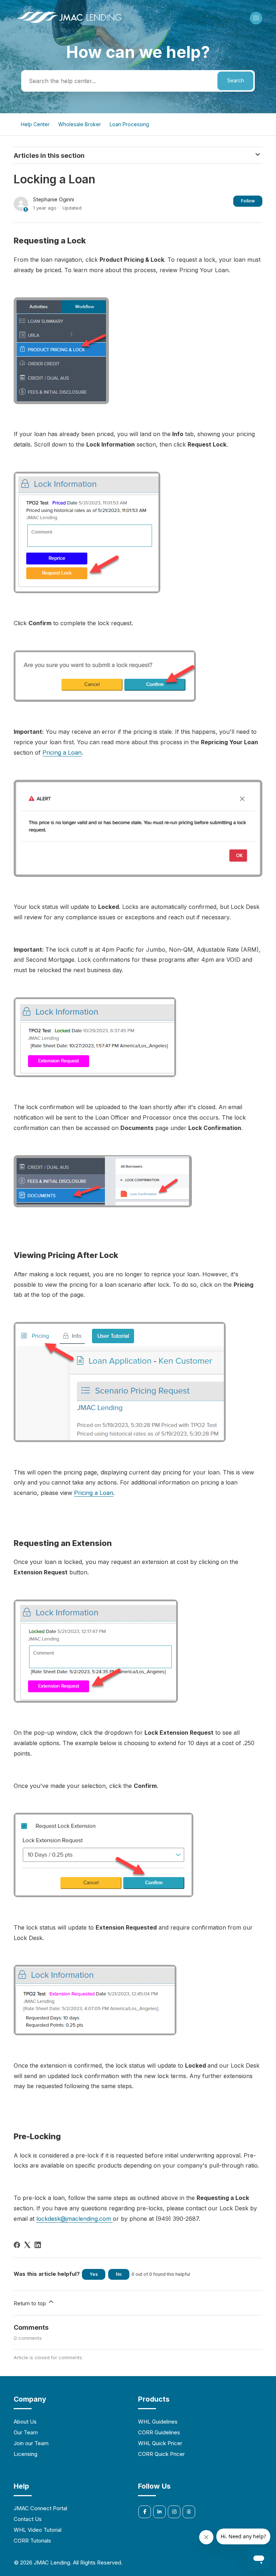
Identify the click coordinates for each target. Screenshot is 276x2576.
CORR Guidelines (159, 2432)
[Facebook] (17, 2245)
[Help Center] (69, 24)
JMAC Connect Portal (40, 2508)
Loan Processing (129, 124)
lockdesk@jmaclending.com (75, 2219)
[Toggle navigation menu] (256, 18)
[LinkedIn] (38, 2245)
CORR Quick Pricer (161, 2454)
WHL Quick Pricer (160, 2443)
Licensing (26, 2454)
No (119, 2274)
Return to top (31, 2303)
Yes (94, 2274)
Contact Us (28, 2519)
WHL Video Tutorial (38, 2530)
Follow (248, 201)
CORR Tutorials (32, 2541)
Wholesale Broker (80, 124)
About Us (25, 2422)
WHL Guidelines (158, 2422)
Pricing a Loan (62, 752)
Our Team (26, 2432)
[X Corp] (27, 2245)
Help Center (35, 124)
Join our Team (31, 2443)
